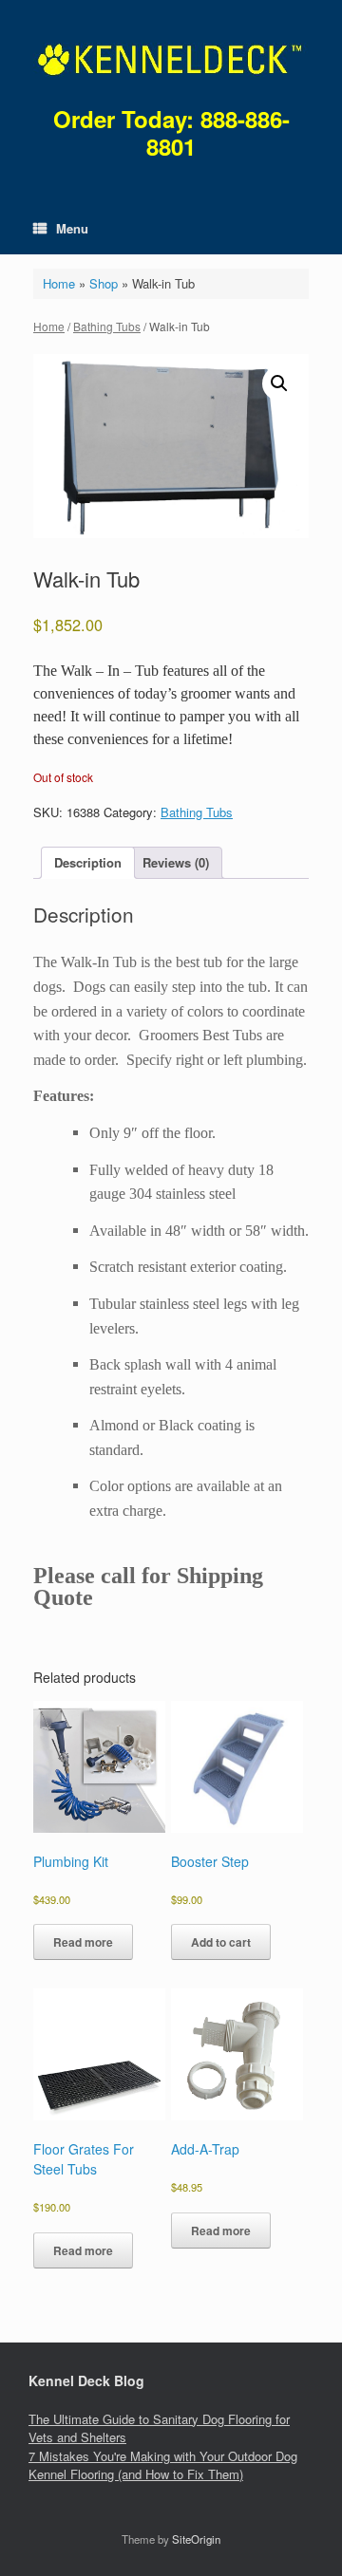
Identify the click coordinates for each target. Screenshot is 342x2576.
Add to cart (221, 1942)
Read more (83, 1942)
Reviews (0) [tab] (176, 862)
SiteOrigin (196, 2539)
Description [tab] (88, 862)
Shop (104, 283)
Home (59, 283)
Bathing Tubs (107, 326)
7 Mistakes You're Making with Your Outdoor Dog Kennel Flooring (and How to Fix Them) (163, 2465)
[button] (279, 383)
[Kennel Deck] (171, 60)
